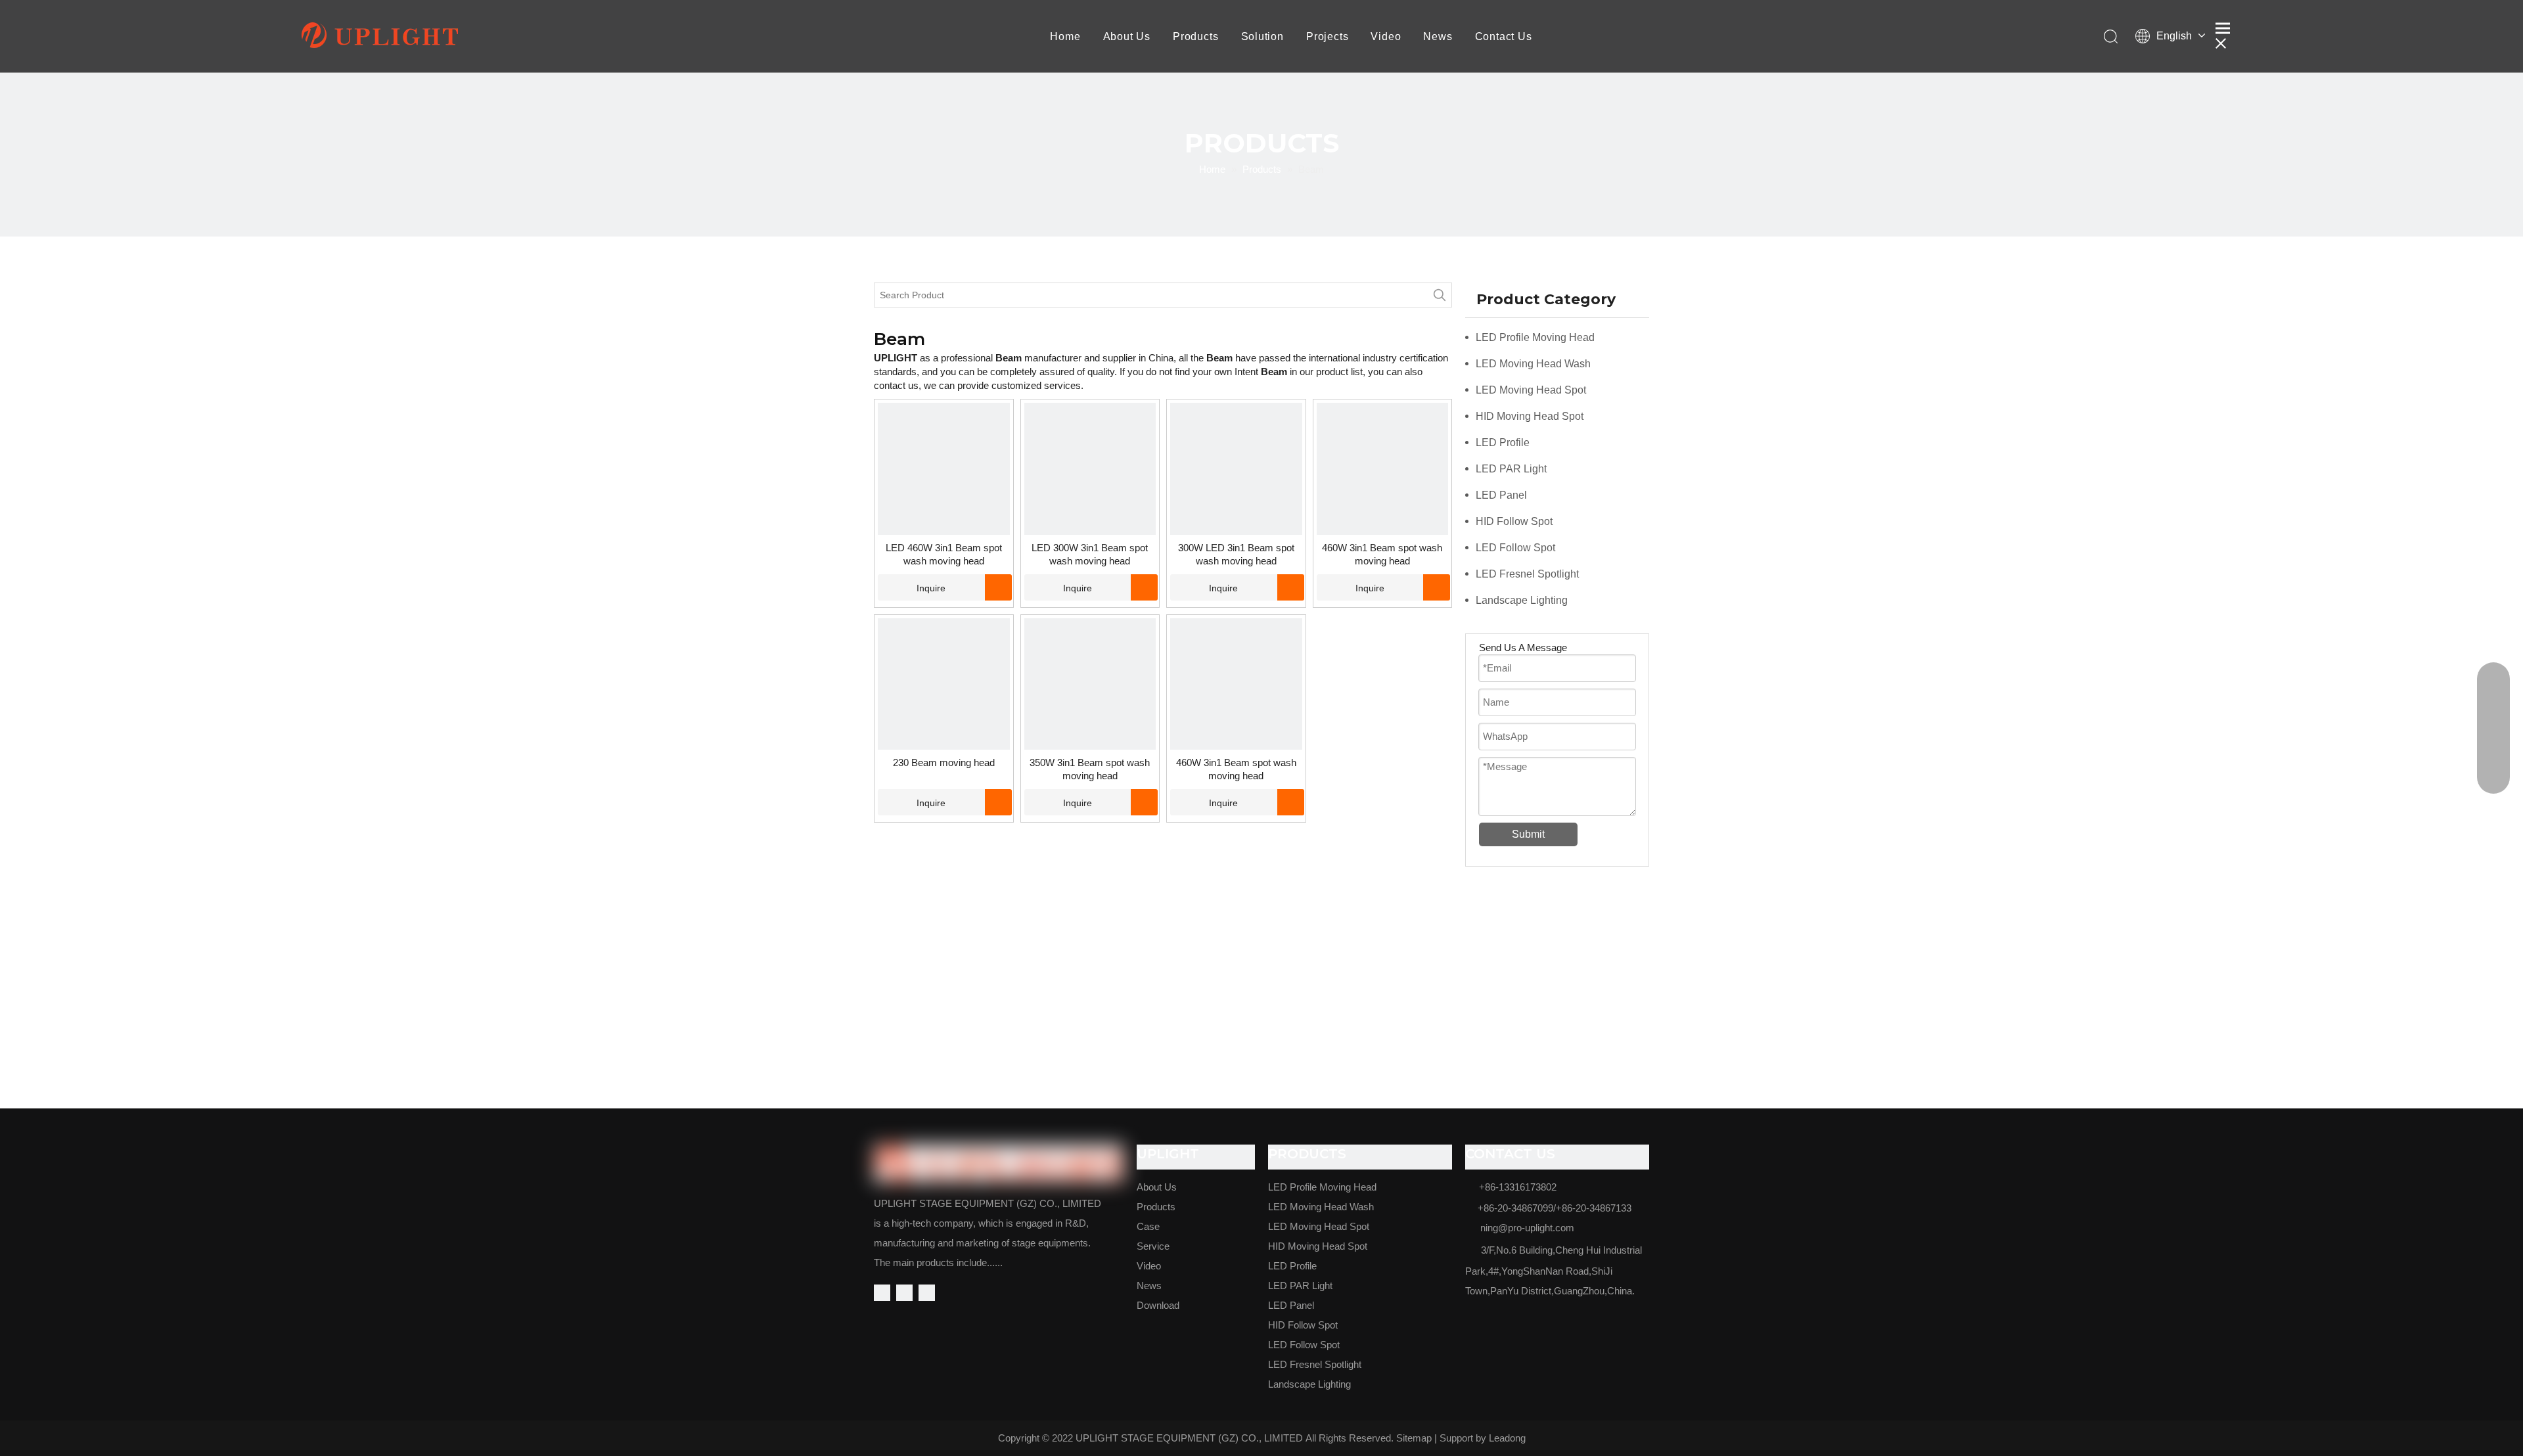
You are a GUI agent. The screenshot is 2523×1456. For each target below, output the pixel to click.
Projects (1327, 36)
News (1438, 36)
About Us (1127, 36)
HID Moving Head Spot (1530, 416)
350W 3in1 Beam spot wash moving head (1090, 769)
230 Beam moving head (944, 762)
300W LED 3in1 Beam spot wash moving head (1236, 554)
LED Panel (1501, 495)
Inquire (931, 588)
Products (1195, 36)
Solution (1262, 36)
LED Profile (1503, 443)
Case (1148, 1226)
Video (1386, 36)
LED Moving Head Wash (1533, 364)
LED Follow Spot (1515, 548)
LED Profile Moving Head (1535, 337)
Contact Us (1504, 36)
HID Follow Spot (1514, 521)
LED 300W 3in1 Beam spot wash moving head (1090, 554)
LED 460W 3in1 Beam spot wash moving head (944, 554)
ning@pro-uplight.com (1527, 1228)
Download (1158, 1305)
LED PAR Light (1511, 469)
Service (1153, 1246)
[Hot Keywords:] (1440, 295)
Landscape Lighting (1522, 600)
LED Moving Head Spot (1531, 390)
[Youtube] (927, 1293)
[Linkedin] (904, 1293)
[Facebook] (882, 1293)
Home (1065, 36)
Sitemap (1414, 1438)
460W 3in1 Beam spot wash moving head (1382, 554)
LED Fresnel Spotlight (1527, 574)
